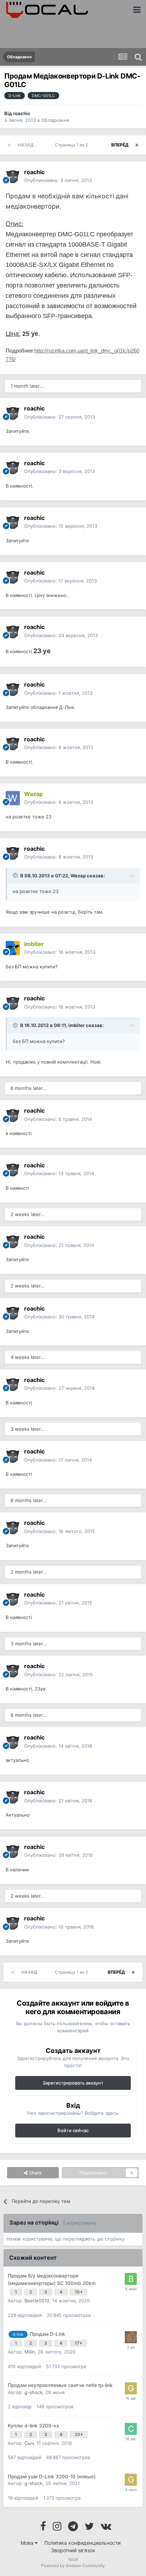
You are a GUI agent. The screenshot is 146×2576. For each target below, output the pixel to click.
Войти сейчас (73, 2130)
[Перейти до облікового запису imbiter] (13, 948)
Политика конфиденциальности (82, 2543)
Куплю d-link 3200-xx (33, 2426)
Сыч (29, 2443)
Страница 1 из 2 (72, 145)
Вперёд (120, 145)
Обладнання (55, 120)
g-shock (33, 2392)
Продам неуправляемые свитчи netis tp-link (60, 2385)
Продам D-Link (47, 2334)
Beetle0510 (37, 2301)
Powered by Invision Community (73, 2566)
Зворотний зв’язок (73, 2550)
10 (78, 2292)
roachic (22, 113)
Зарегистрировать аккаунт (73, 2083)
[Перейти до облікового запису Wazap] (13, 798)
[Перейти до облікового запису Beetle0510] (131, 2279)
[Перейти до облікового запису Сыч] (131, 2429)
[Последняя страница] (137, 145)
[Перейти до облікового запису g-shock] (131, 2388)
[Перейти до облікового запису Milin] (131, 2337)
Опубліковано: (60, 417)
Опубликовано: (58, 180)
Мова (28, 2543)
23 (78, 2434)
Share (35, 2173)
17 (78, 2343)
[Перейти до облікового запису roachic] (13, 176)
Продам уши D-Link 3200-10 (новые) (52, 2476)
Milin (30, 2352)
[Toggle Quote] (16, 875)
